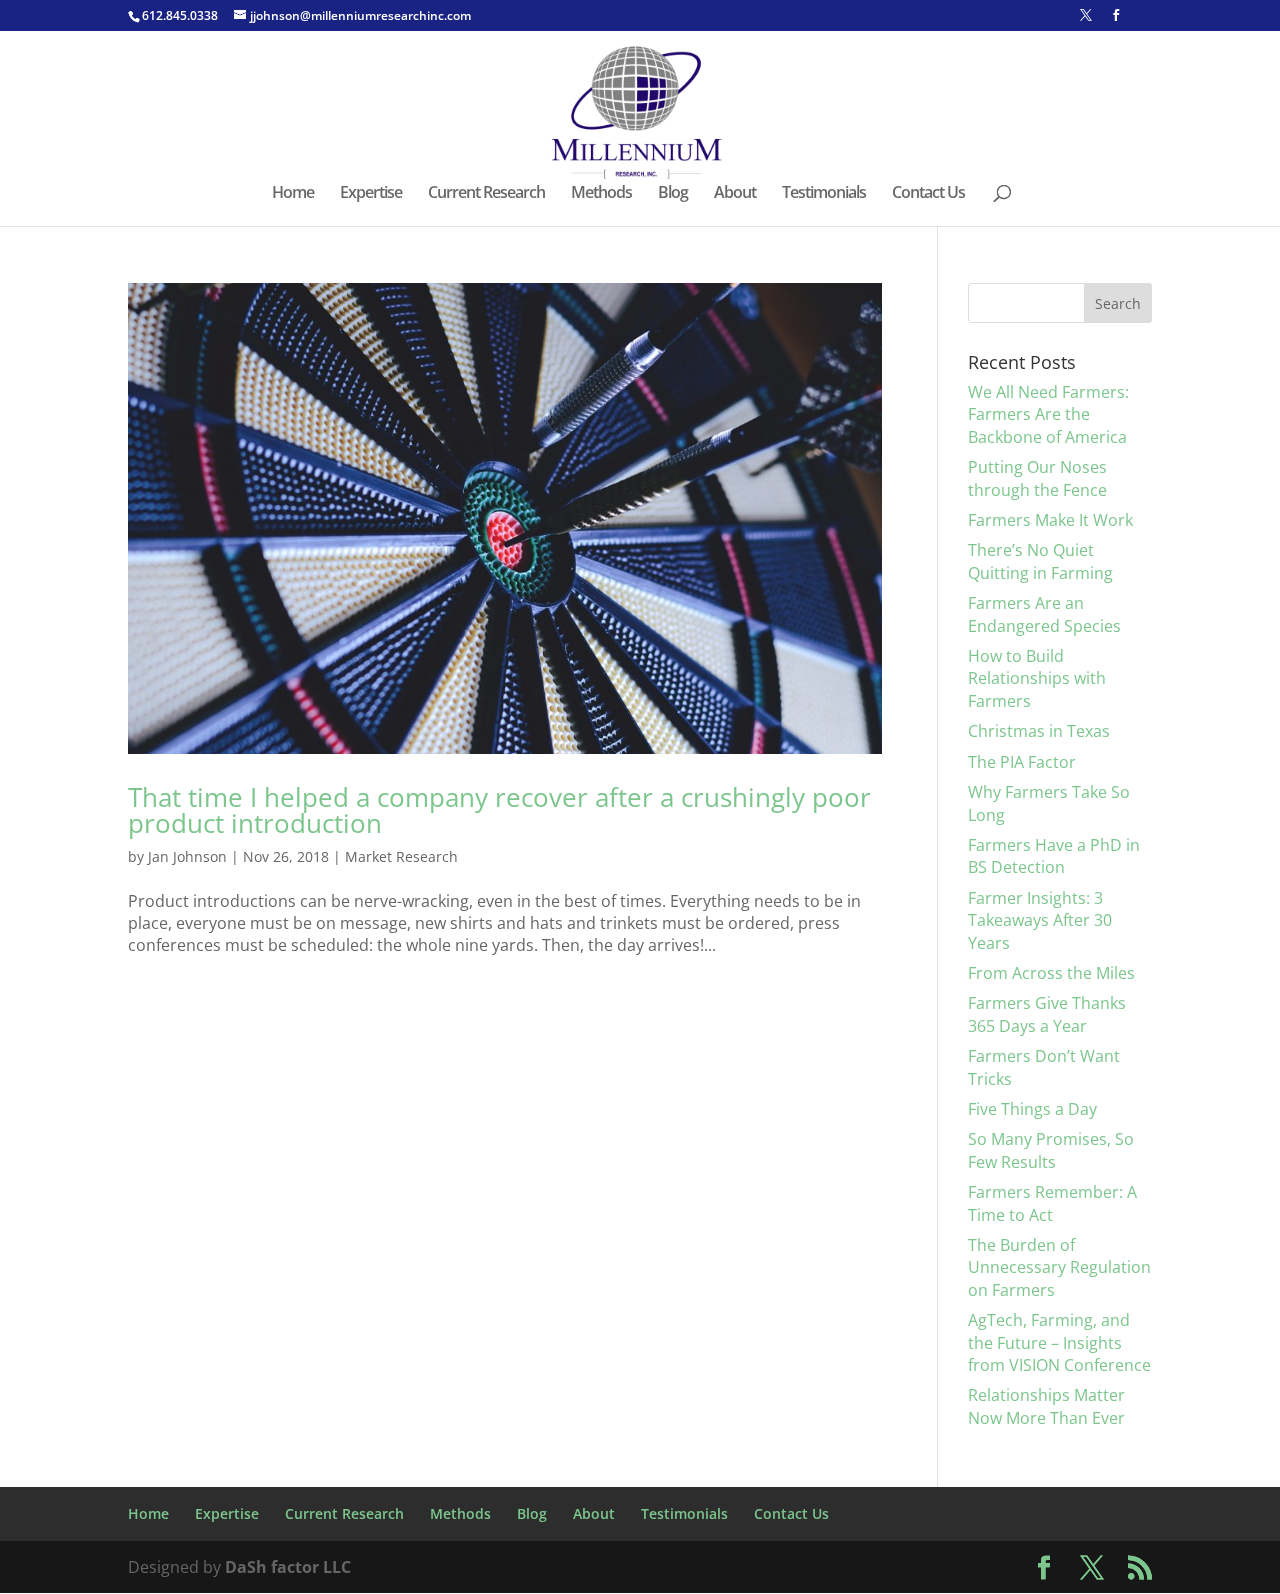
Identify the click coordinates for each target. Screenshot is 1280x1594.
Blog (673, 194)
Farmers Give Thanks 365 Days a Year (1047, 1014)
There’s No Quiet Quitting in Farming (1040, 561)
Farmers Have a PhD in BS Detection (1054, 856)
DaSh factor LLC (288, 1567)
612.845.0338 (180, 15)
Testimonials (824, 194)
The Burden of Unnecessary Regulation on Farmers (1059, 1267)
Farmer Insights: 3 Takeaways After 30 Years (1040, 920)
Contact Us (928, 194)
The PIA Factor (1022, 762)
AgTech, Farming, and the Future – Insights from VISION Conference (1059, 1342)
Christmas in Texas (1039, 731)
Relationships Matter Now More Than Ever (1046, 1406)
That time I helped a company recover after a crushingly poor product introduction (499, 810)
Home (293, 194)
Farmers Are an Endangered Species (1044, 614)
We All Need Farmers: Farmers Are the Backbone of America (1048, 414)
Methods (601, 194)
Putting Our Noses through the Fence (1037, 478)
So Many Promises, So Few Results (1051, 1150)
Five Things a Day (1032, 1109)
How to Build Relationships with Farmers (1037, 678)
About (735, 194)
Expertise (371, 194)
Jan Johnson (187, 856)
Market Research (401, 856)
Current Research (486, 194)
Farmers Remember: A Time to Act (1052, 1203)
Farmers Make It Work (1050, 520)
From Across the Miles (1051, 973)
